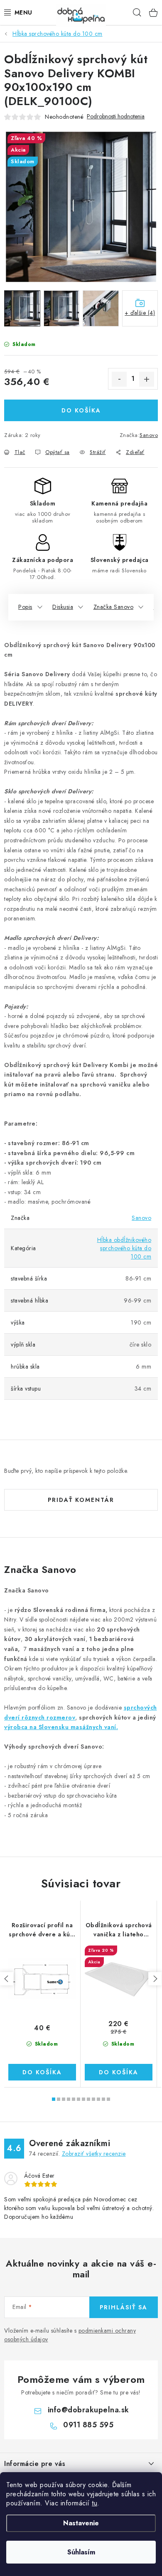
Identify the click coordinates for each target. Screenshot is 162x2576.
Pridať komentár (81, 1500)
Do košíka (81, 410)
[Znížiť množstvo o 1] (119, 379)
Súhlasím (81, 2552)
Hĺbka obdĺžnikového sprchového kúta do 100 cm (124, 1248)
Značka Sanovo (114, 607)
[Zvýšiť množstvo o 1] (147, 379)
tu (94, 2503)
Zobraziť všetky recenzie (94, 2154)
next (155, 1979)
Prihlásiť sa (124, 2307)
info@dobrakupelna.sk (88, 2410)
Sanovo (149, 435)
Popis (25, 607)
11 (108, 2099)
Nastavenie (81, 2523)
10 (103, 2099)
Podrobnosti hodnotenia (116, 117)
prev (7, 1979)
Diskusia (63, 607)
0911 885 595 (88, 2425)
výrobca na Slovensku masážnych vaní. (61, 1727)
